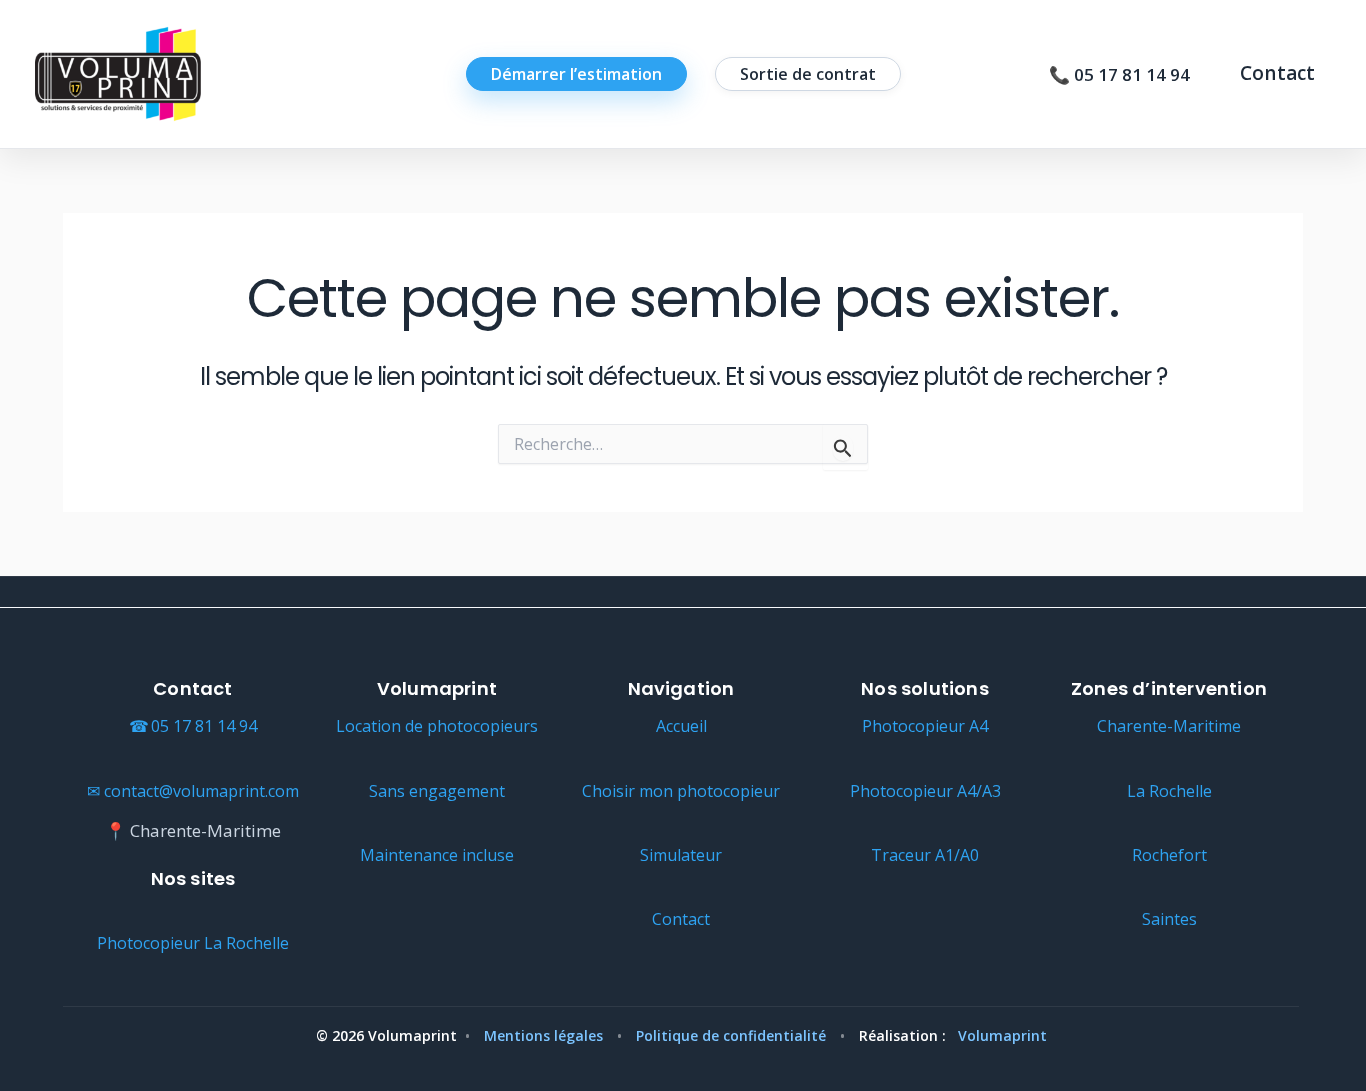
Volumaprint (1002, 1035)
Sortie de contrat (808, 74)
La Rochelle (1169, 791)
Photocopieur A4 (925, 726)
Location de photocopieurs (437, 726)
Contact (1277, 73)
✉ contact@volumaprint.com (193, 791)
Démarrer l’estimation (576, 74)
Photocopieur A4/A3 (925, 791)
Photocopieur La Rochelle (193, 943)
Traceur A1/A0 (925, 855)
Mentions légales (543, 1035)
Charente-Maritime (1169, 726)
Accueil (681, 726)
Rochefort (1169, 855)
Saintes (1169, 919)
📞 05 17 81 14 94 (1119, 74)
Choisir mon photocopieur (681, 791)
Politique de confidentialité (731, 1035)
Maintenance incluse (437, 855)
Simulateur (681, 855)
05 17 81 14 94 (204, 726)
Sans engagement (437, 791)
